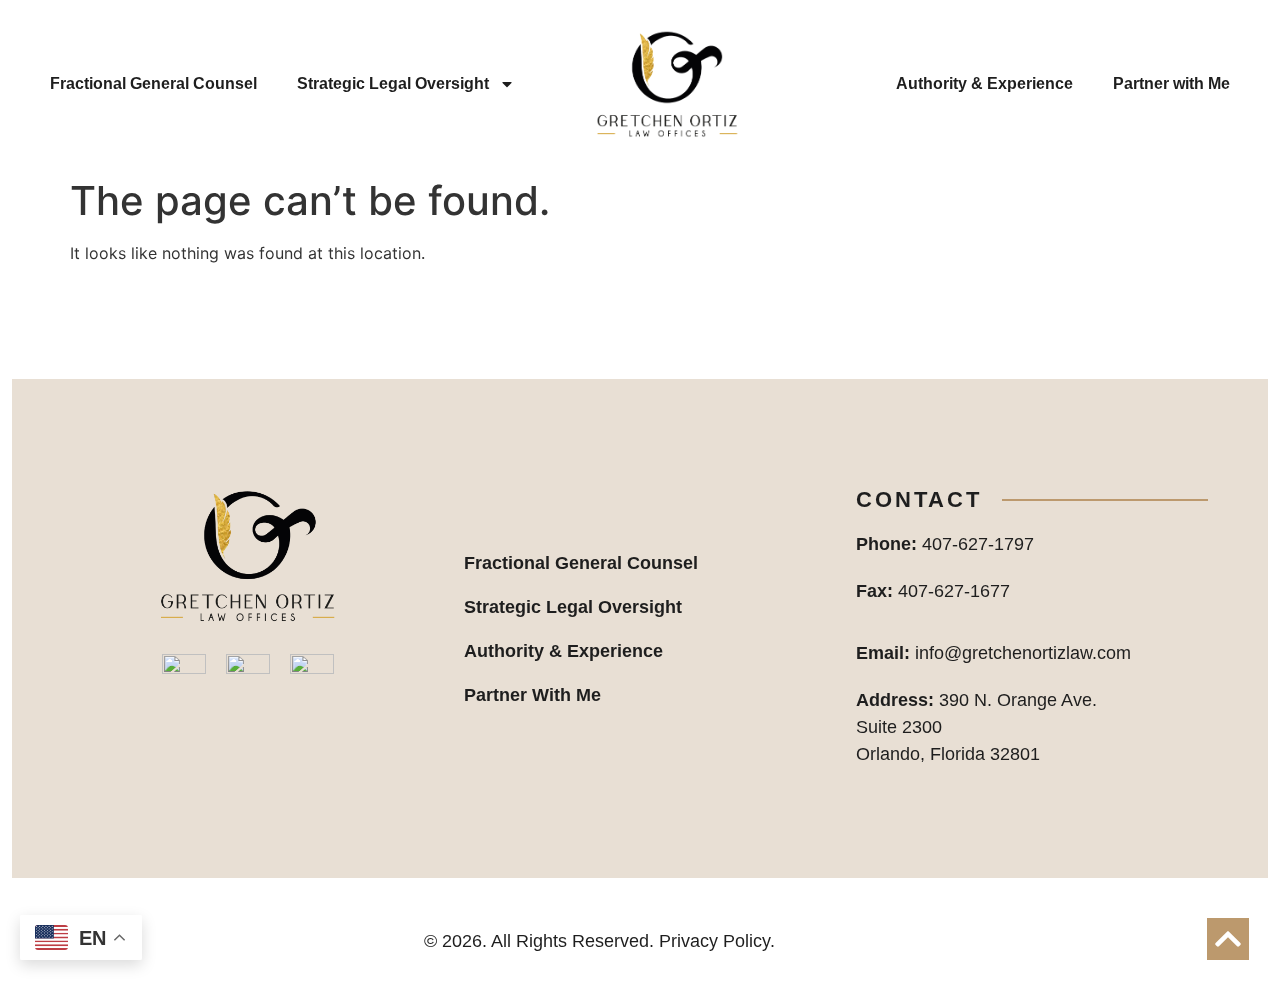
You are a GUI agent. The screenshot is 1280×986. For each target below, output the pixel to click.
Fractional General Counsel (153, 83)
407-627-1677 (951, 591)
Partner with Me (1171, 83)
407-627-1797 (978, 544)
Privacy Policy (712, 941)
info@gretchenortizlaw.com (1023, 653)
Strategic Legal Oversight (393, 83)
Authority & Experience (984, 83)
